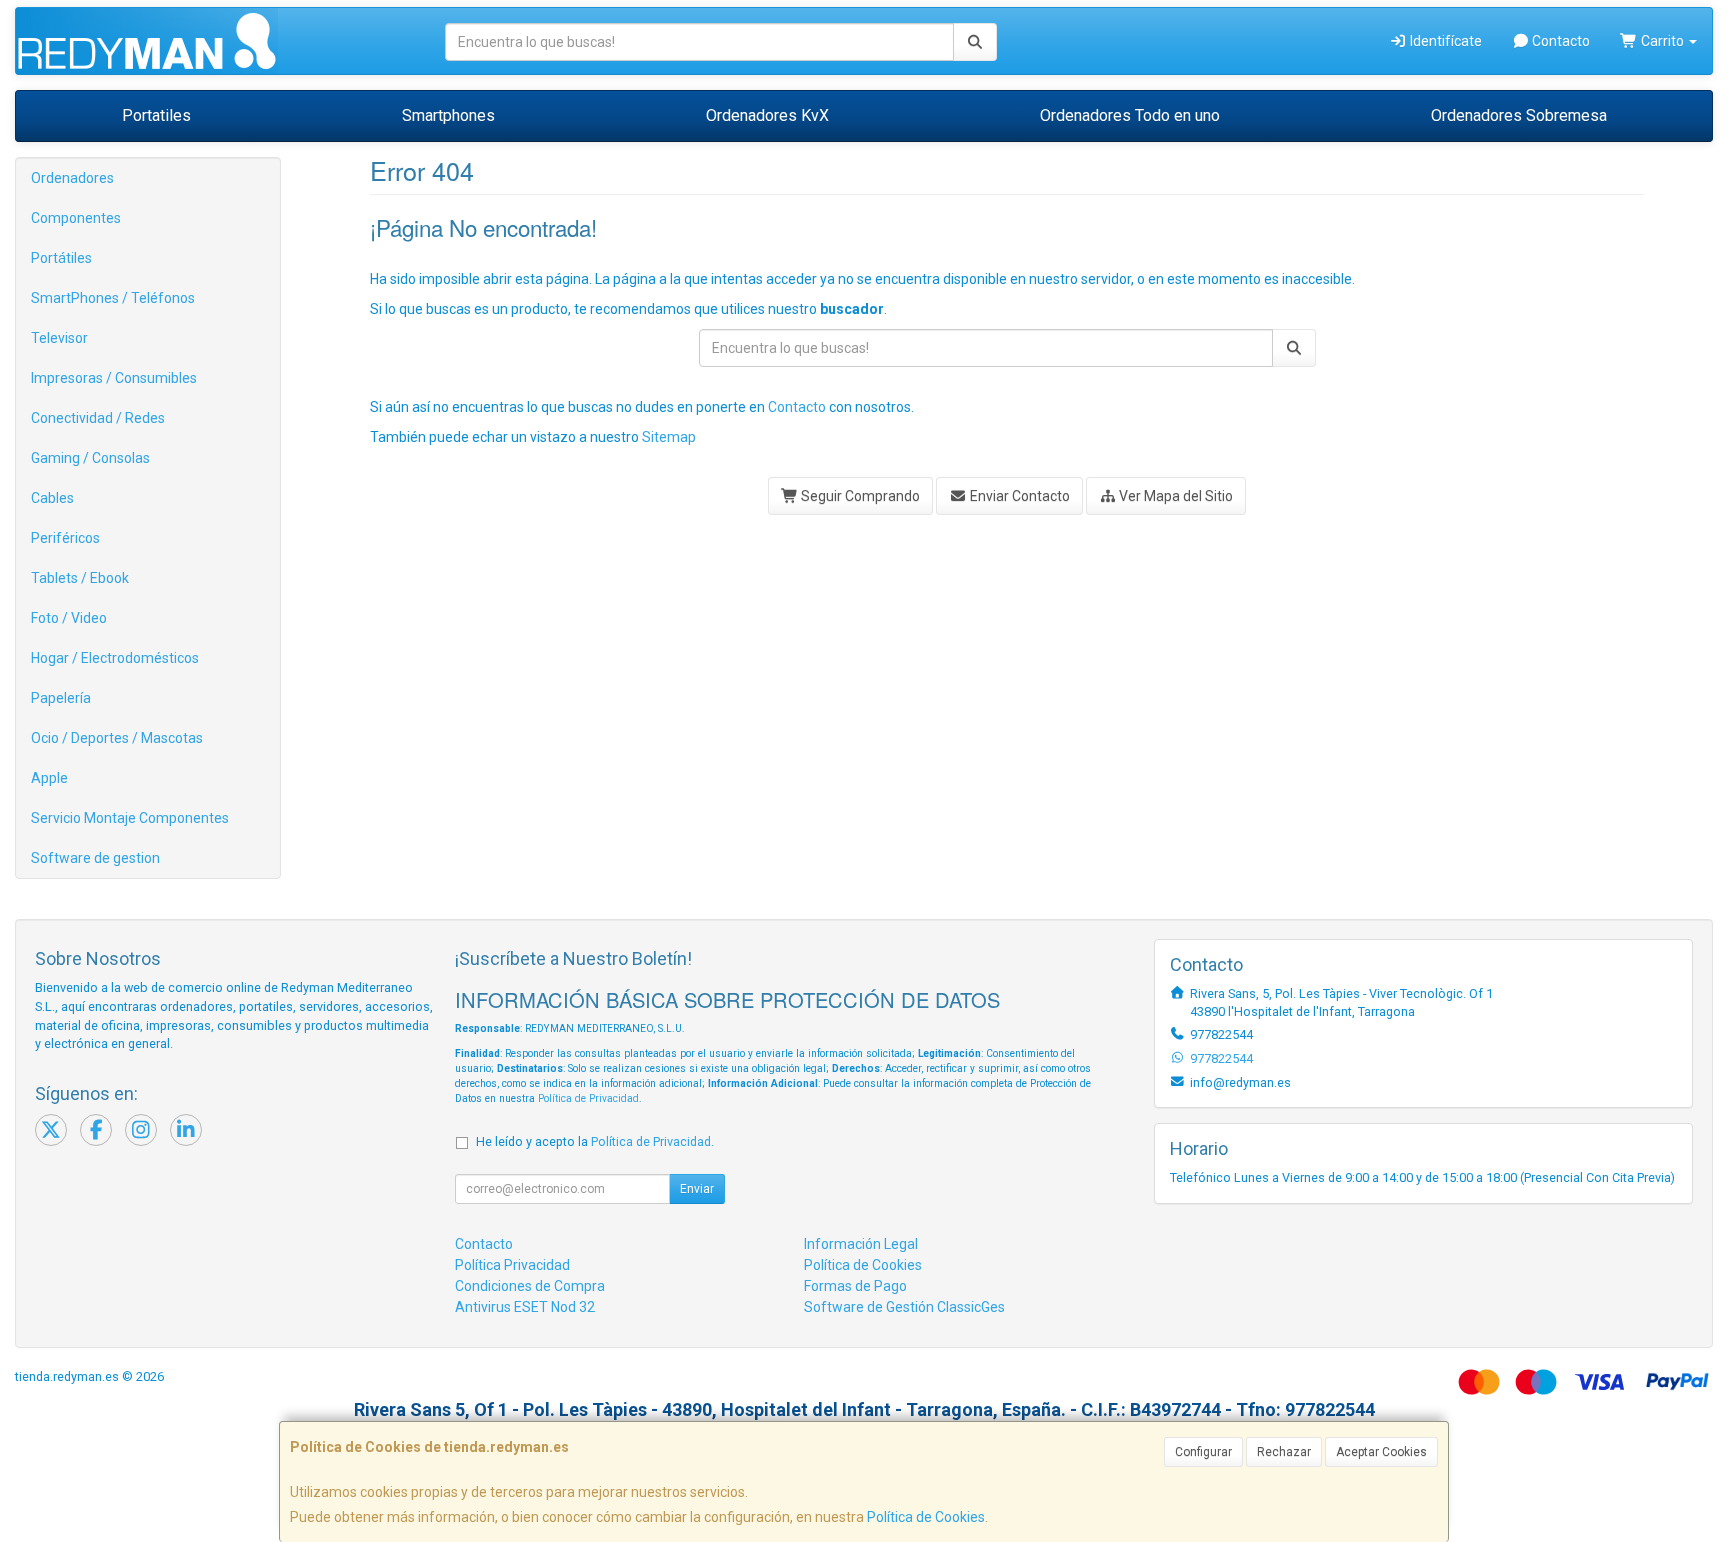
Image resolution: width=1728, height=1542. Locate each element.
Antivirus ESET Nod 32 (525, 1307)
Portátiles (61, 258)
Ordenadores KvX (767, 115)
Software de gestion (95, 858)
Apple (49, 778)
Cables (52, 498)
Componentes (76, 218)
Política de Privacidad (588, 1098)
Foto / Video (69, 618)
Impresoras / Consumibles (114, 378)
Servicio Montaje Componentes (130, 818)
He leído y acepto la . (595, 1141)
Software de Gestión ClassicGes (904, 1307)
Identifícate (1444, 41)
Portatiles (156, 115)
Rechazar (1284, 1452)
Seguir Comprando (859, 496)
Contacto (1559, 41)
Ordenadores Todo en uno (1130, 115)
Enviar (697, 1189)
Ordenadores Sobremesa (1519, 115)
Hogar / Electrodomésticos (115, 658)
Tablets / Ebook (80, 578)
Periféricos (65, 538)
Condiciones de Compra (530, 1286)
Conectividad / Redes (98, 418)
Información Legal (861, 1244)
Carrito (1662, 41)
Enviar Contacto (1018, 496)
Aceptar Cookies (1381, 1452)
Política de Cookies (926, 1517)
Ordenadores (72, 178)
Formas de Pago (855, 1286)
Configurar (1203, 1452)
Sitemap (669, 437)
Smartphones (448, 115)
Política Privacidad (512, 1265)
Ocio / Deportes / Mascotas (117, 738)
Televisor (59, 338)
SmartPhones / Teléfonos (113, 298)
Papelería (61, 698)
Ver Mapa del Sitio (1174, 496)
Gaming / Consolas (90, 458)
